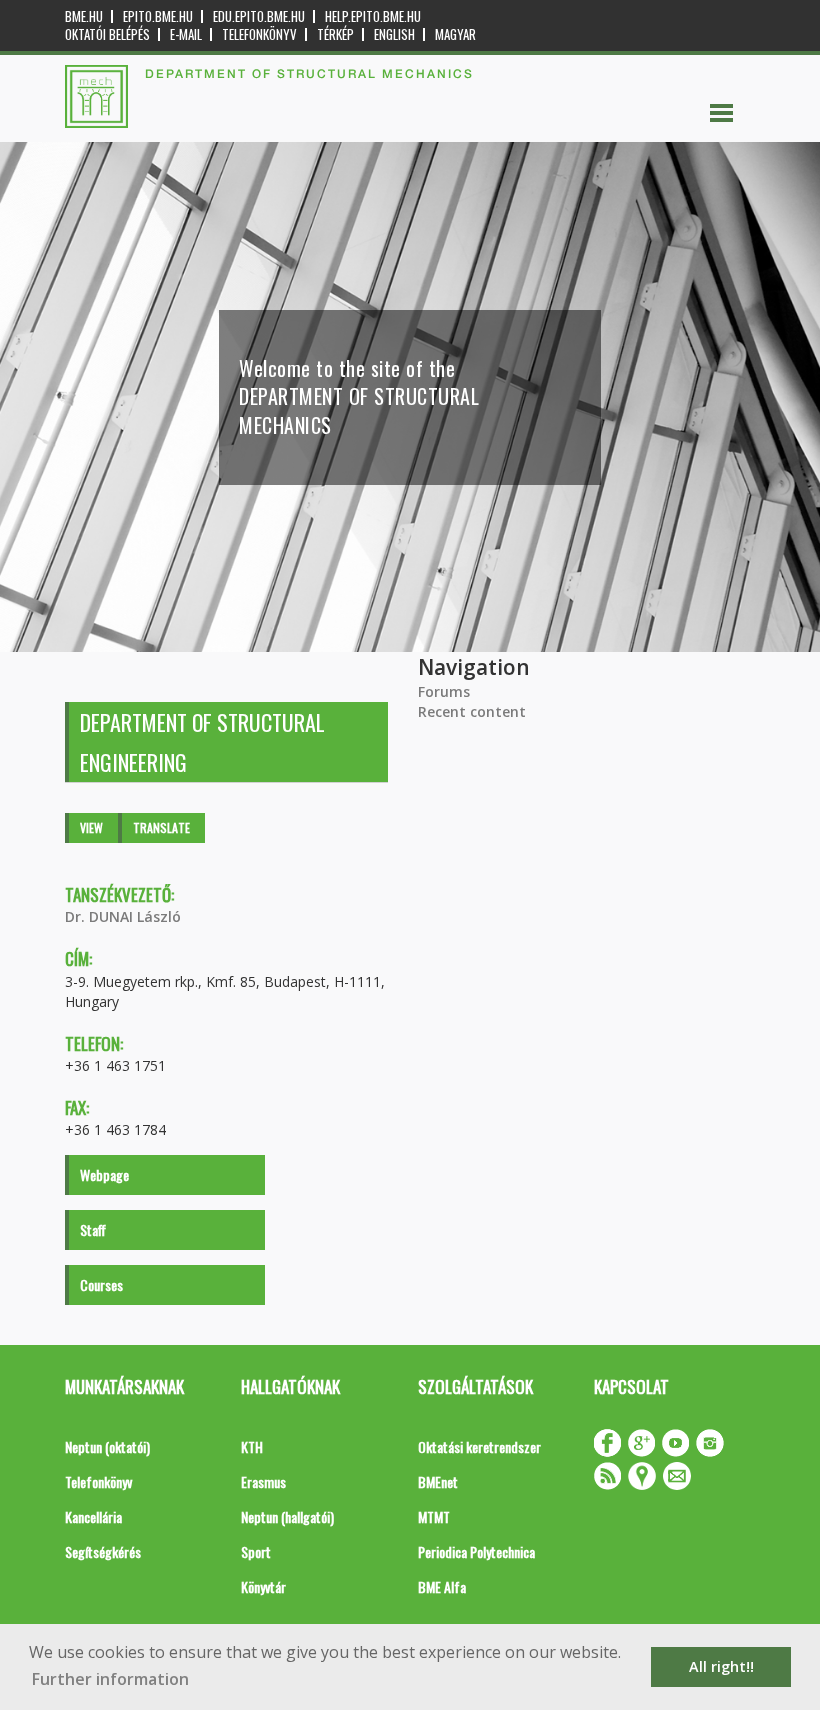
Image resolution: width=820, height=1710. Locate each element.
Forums (444, 691)
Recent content (472, 711)
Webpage (104, 1174)
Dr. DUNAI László (123, 916)
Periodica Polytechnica (476, 1551)
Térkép (335, 34)
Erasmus (263, 1481)
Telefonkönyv (259, 34)
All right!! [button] (721, 1666)
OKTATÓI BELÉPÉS (107, 34)
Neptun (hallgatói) (287, 1516)
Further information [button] (110, 1679)
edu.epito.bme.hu (259, 16)
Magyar (455, 34)
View (91, 827)
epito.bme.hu (158, 16)
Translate (161, 827)
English (394, 34)
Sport (256, 1551)
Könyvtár (263, 1586)
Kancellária (93, 1516)
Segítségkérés (103, 1551)
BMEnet (438, 1481)
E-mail (186, 34)
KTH (252, 1446)
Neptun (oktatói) (107, 1446)
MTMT (434, 1516)
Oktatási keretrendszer (479, 1446)
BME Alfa (442, 1586)
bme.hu (84, 16)
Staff (93, 1229)
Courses (101, 1284)
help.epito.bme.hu (373, 16)
